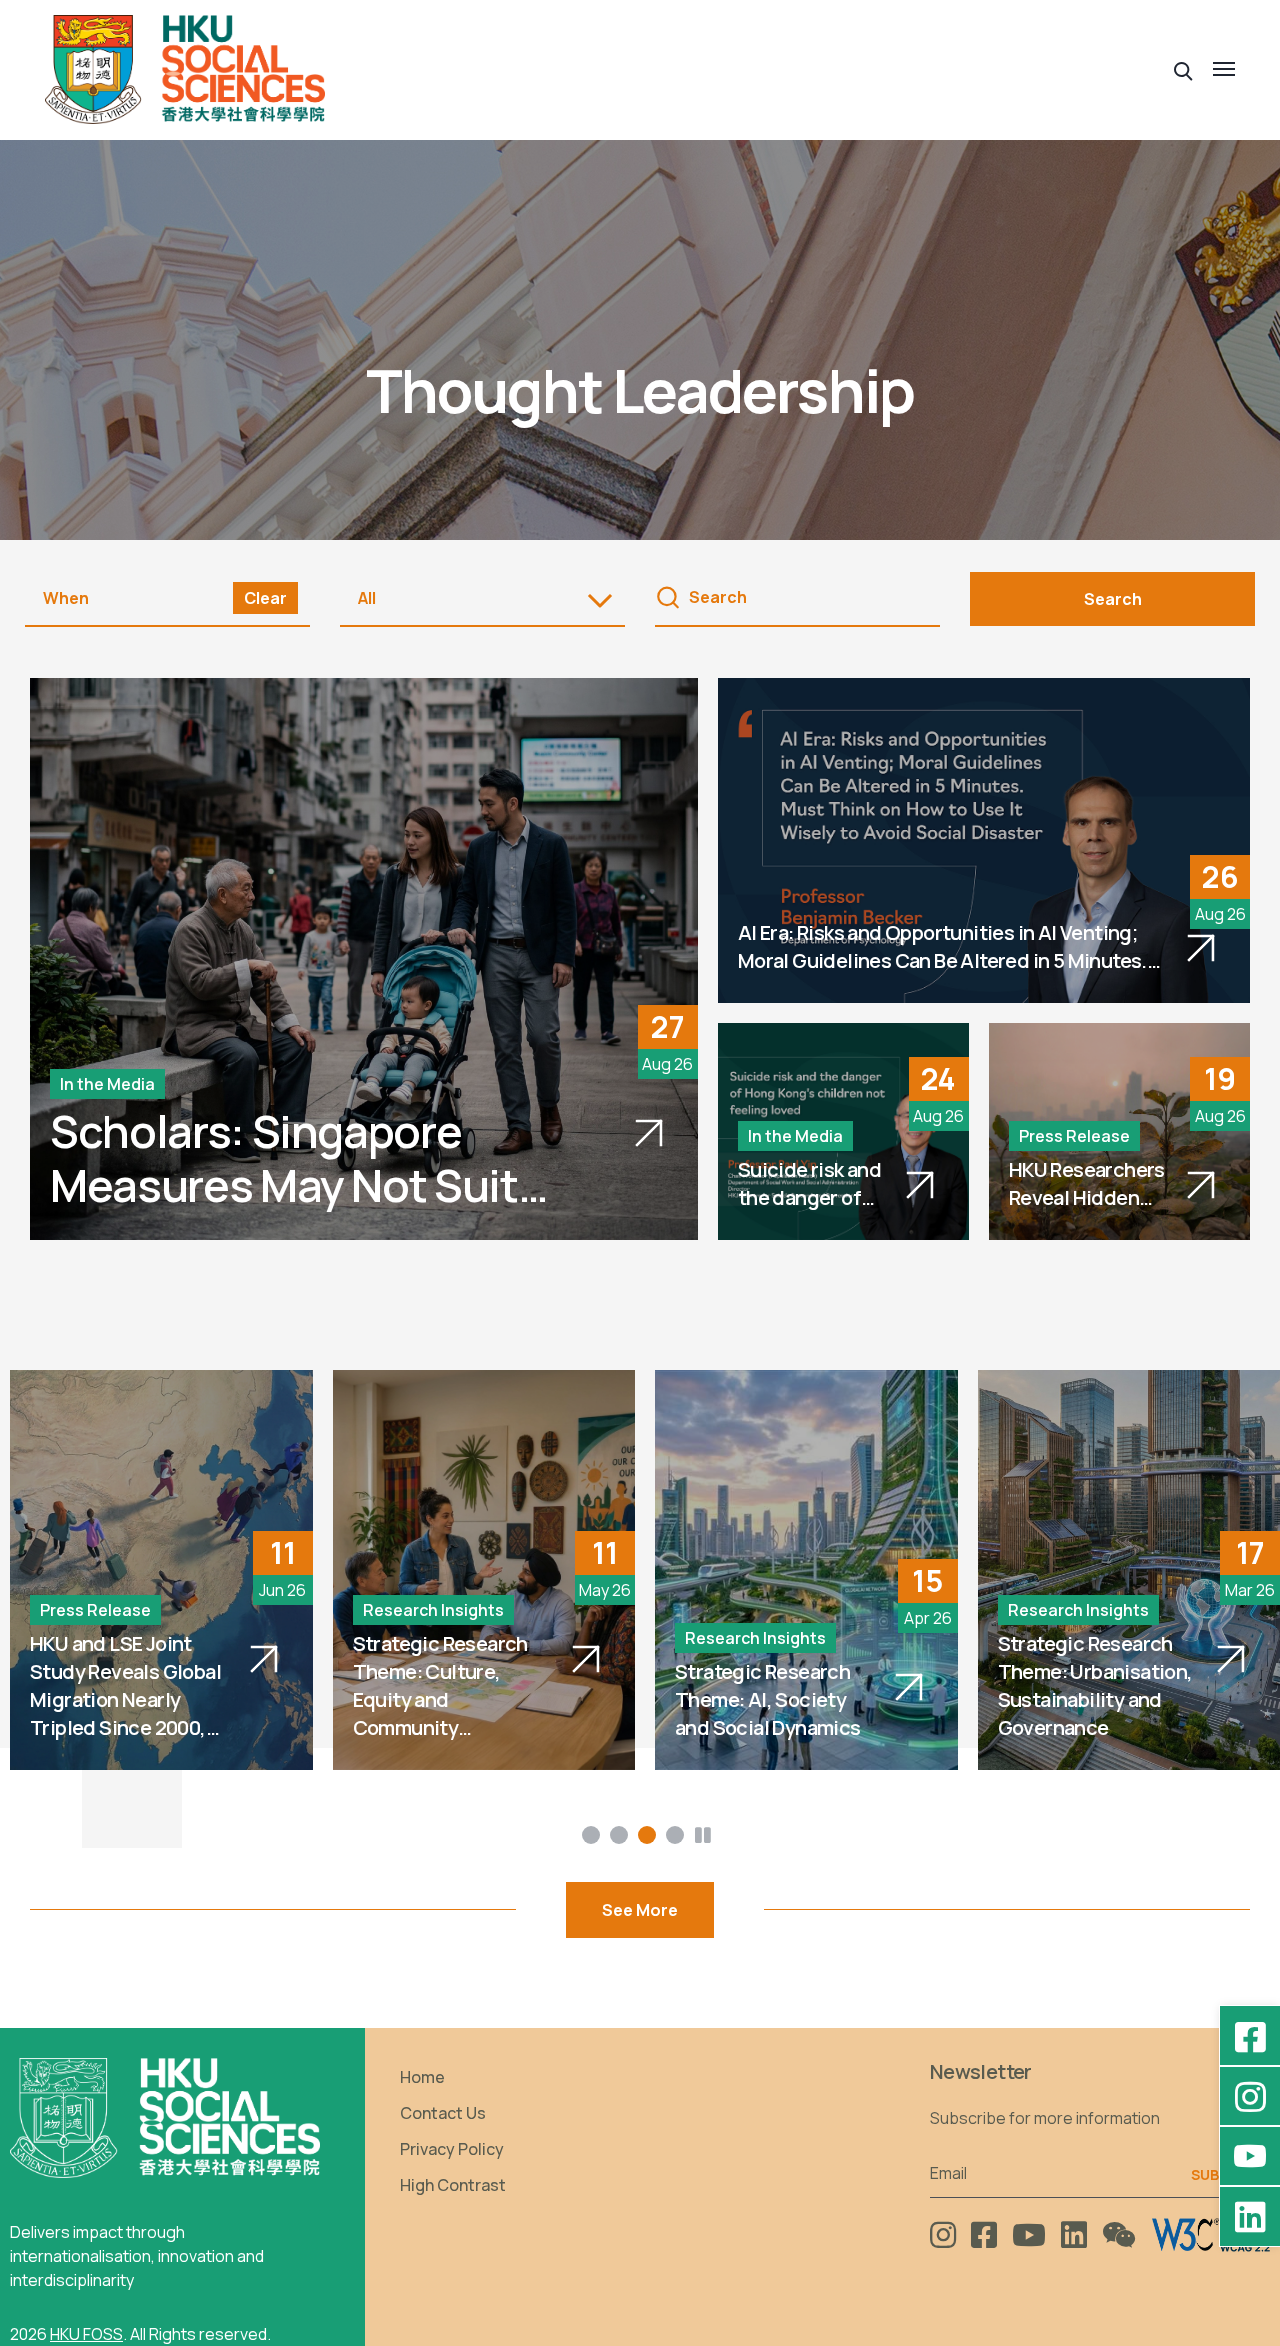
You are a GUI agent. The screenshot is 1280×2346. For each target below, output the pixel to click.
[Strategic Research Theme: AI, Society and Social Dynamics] (806, 1570)
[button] (1183, 69)
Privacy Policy (452, 2149)
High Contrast (453, 2185)
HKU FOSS (86, 2334)
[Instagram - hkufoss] (1250, 2096)
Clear (265, 598)
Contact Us (443, 2113)
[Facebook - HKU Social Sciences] (1250, 2036)
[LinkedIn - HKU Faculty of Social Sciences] (1250, 2216)
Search (1113, 599)
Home (422, 2077)
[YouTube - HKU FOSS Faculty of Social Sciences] (1250, 2156)
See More (640, 1910)
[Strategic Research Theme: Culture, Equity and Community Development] (484, 1570)
